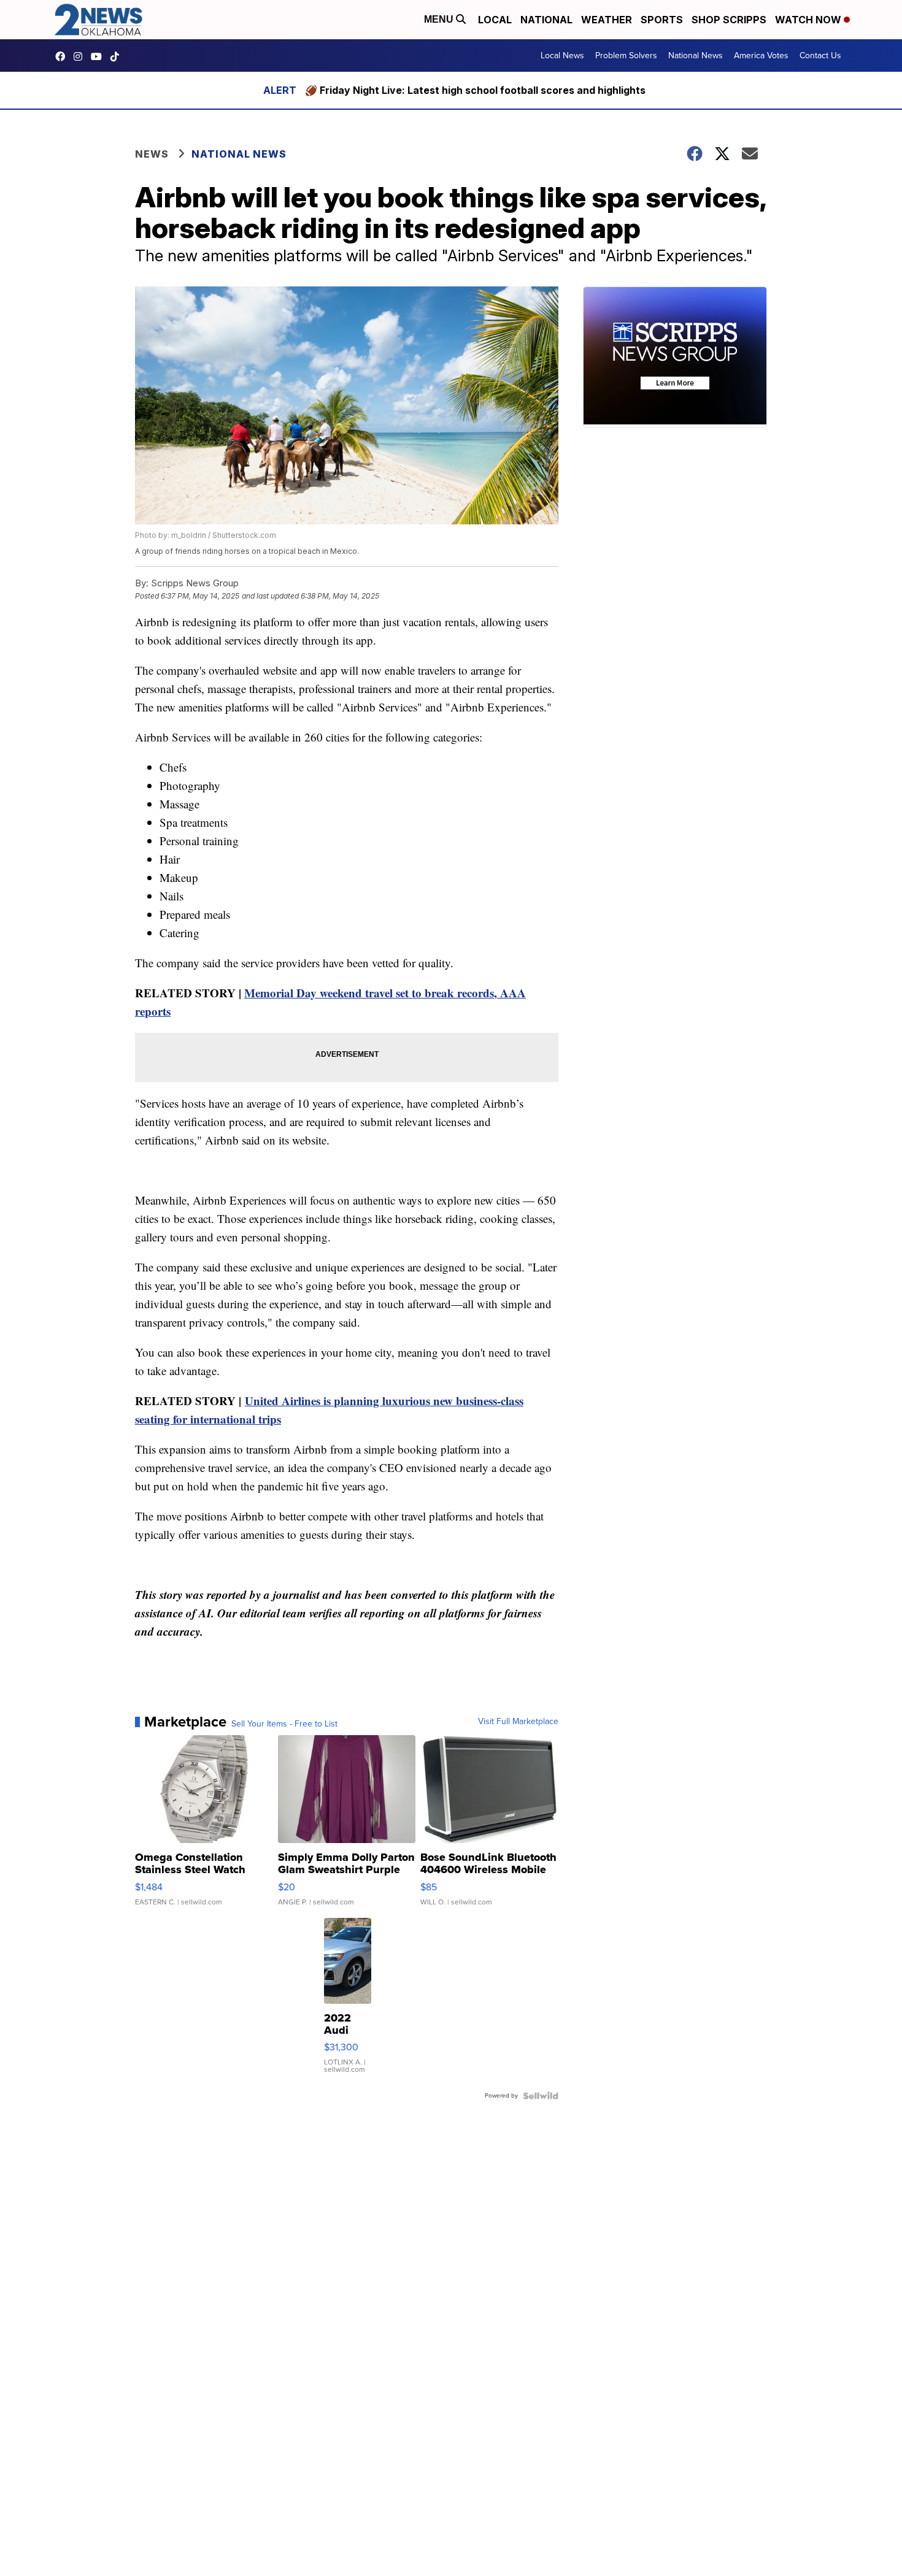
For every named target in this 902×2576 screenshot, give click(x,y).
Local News (562, 56)
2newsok (81, 56)
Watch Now (809, 20)
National (546, 20)
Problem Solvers (626, 56)
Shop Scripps (729, 20)
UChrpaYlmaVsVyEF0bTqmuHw (99, 56)
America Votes (761, 56)
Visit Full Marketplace (518, 1722)
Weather (607, 20)
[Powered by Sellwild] (541, 2096)
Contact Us (820, 56)
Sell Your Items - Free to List (284, 1724)
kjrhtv (63, 56)
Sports (662, 20)
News (152, 154)
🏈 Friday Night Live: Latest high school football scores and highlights (475, 90)
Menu (440, 19)
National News (696, 56)
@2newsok (118, 56)
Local (495, 20)
